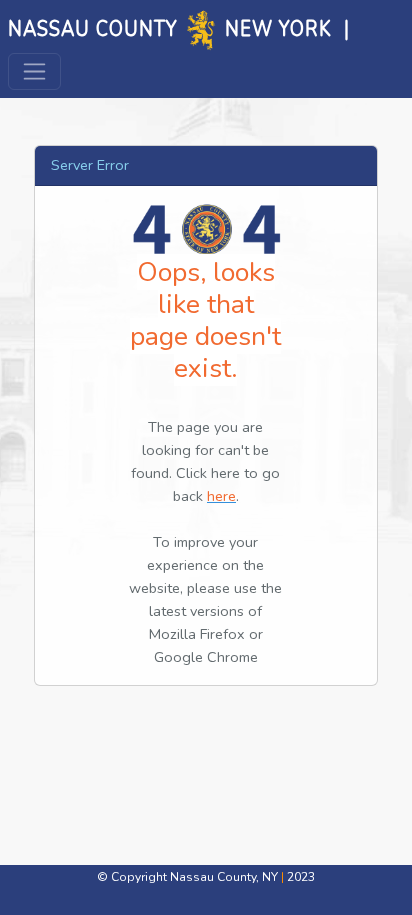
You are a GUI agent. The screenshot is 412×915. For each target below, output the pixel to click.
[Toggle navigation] (34, 71)
